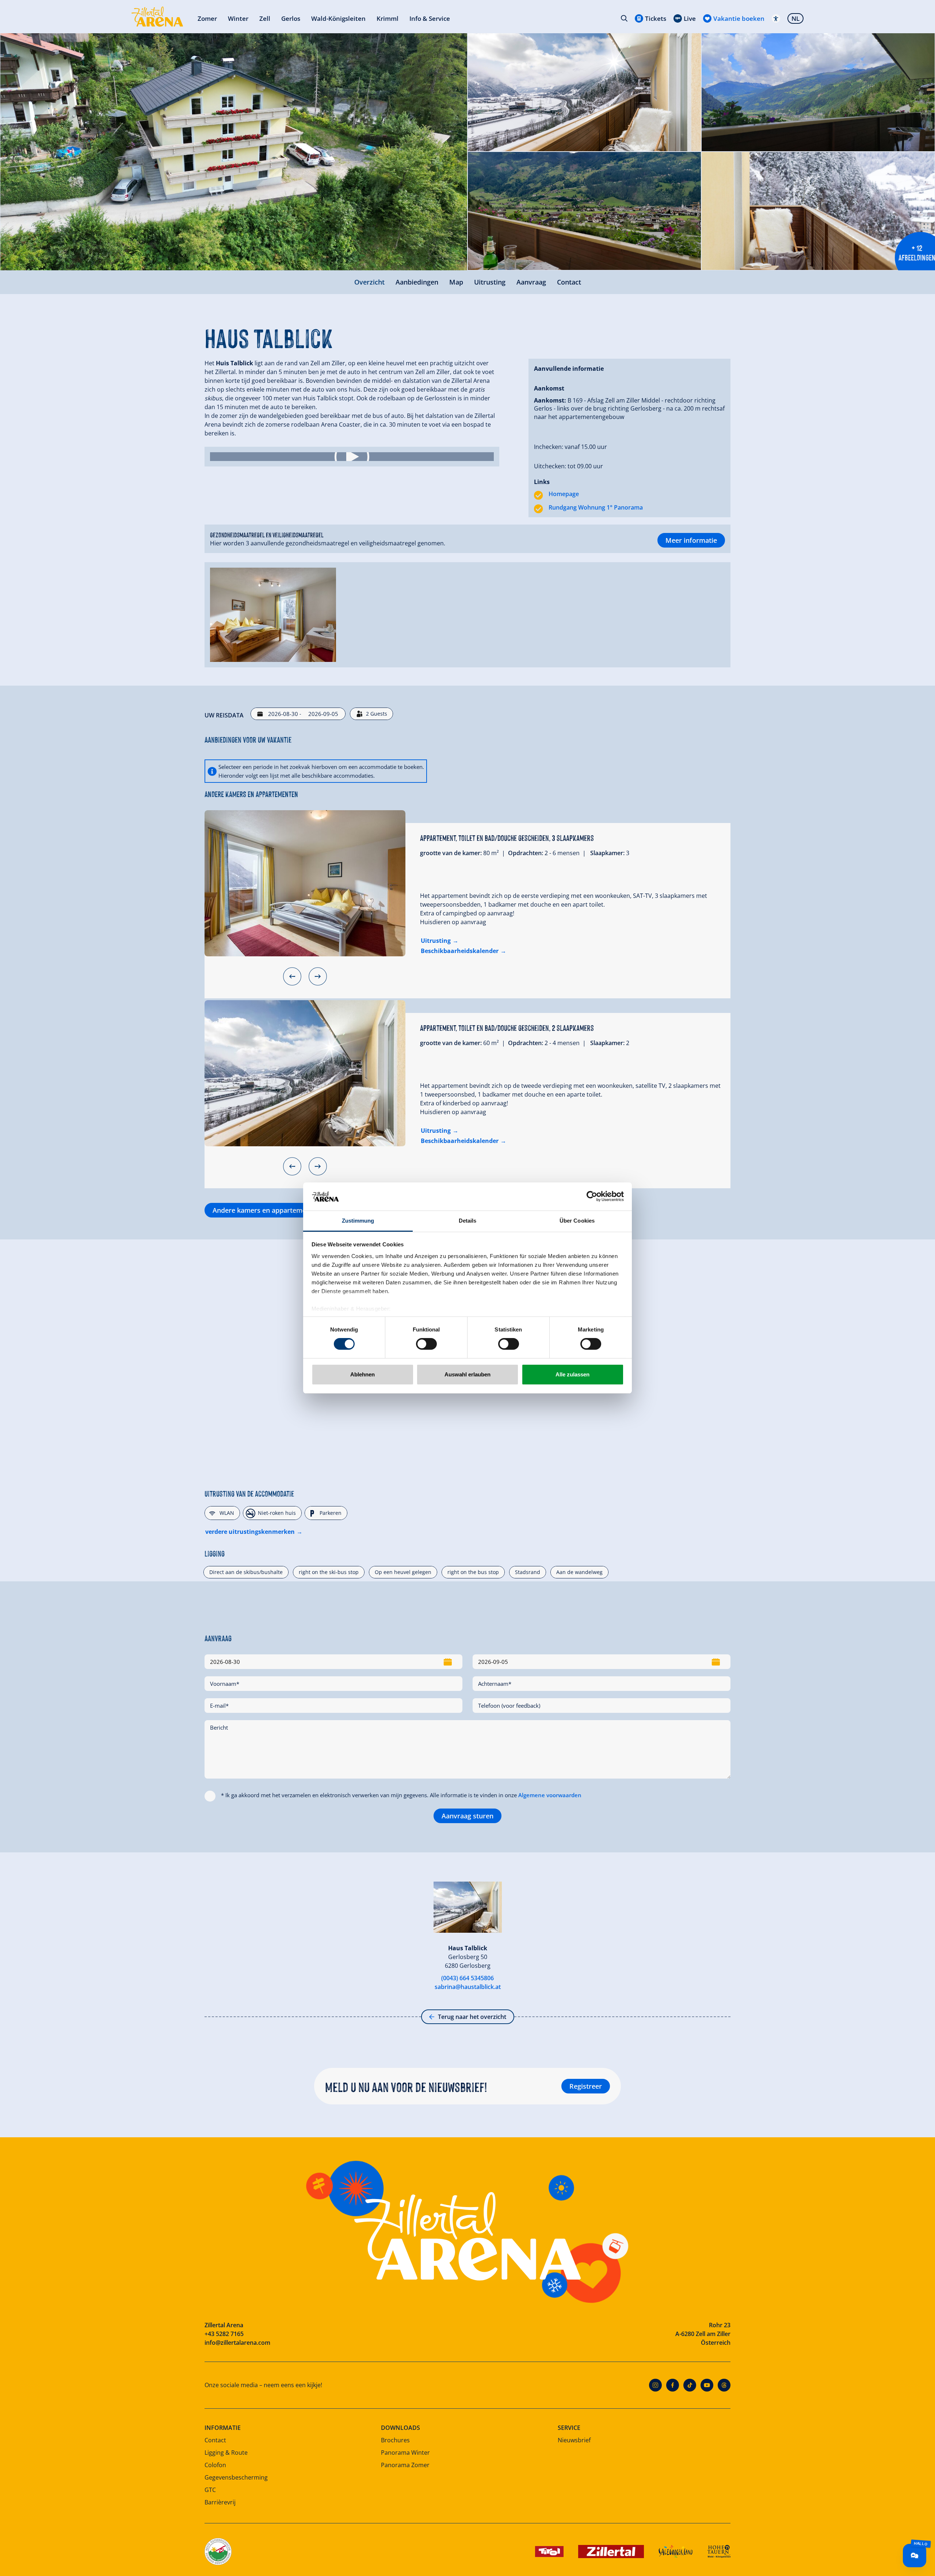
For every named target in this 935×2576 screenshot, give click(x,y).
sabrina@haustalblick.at (468, 1987)
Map (456, 282)
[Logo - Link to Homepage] (157, 17)
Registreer (586, 2086)
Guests (377, 714)
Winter (238, 18)
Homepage (564, 494)
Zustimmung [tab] (358, 1221)
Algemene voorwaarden (550, 1795)
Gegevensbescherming (236, 2477)
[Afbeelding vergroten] (234, 152)
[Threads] (724, 2385)
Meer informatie (691, 540)
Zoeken (624, 18)
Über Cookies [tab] (577, 1221)
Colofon (215, 2465)
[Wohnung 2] (305, 1073)
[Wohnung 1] (305, 883)
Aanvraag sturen (467, 1816)
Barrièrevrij (220, 2502)
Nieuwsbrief (574, 2440)
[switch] (426, 1344)
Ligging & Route (226, 2453)
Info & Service (430, 18)
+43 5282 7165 (224, 2334)
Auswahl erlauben (467, 1374)
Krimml (388, 18)
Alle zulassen (573, 1374)
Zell (265, 18)
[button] (352, 457)
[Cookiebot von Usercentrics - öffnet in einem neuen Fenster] (592, 1196)
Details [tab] (468, 1221)
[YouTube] (707, 2385)
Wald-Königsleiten (338, 18)
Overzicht (369, 282)
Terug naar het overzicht (472, 2017)
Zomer (207, 18)
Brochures (395, 2440)
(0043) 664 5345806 (467, 1978)
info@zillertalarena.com (237, 2343)
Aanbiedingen (417, 282)
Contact (569, 282)
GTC (210, 2490)
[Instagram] (655, 2385)
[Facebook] (673, 2385)
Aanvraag (531, 282)
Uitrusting (490, 282)
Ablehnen (362, 1374)
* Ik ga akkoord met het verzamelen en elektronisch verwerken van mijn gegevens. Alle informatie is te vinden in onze (401, 1795)
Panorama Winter (405, 2453)
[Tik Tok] (690, 2385)
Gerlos (291, 18)
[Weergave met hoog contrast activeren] (776, 18)
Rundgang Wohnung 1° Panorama (596, 507)
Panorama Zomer (405, 2465)
